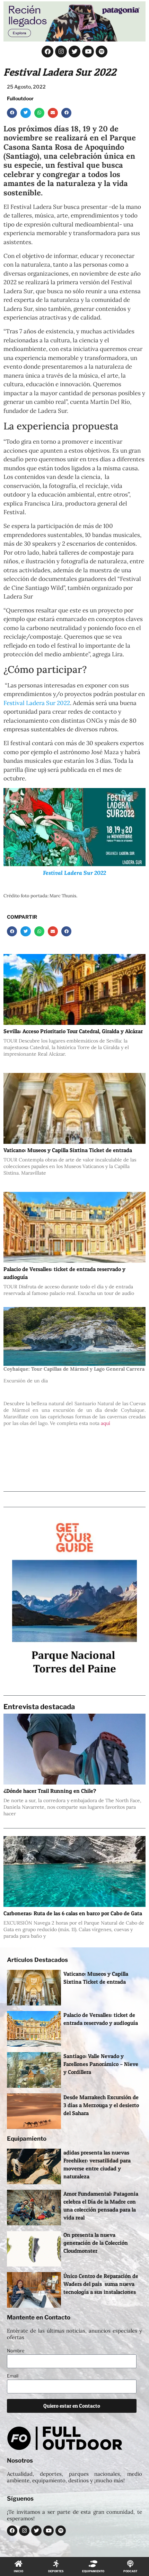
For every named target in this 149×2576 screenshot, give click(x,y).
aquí (106, 1423)
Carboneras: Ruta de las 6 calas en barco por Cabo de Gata (73, 1913)
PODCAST (130, 2571)
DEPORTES (56, 2571)
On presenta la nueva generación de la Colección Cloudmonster (96, 2243)
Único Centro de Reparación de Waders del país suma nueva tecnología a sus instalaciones (101, 2284)
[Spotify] (102, 52)
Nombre (16, 2351)
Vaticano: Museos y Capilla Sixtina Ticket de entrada (68, 1150)
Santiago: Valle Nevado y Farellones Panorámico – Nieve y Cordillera (101, 2064)
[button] (12, 113)
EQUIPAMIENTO (93, 2571)
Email (13, 2376)
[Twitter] (74, 52)
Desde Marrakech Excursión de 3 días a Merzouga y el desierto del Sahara (101, 2105)
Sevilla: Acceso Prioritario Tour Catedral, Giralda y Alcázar (73, 1031)
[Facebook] (47, 52)
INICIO (19, 2571)
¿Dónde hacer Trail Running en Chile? (50, 1791)
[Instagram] (61, 52)
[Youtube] (88, 52)
